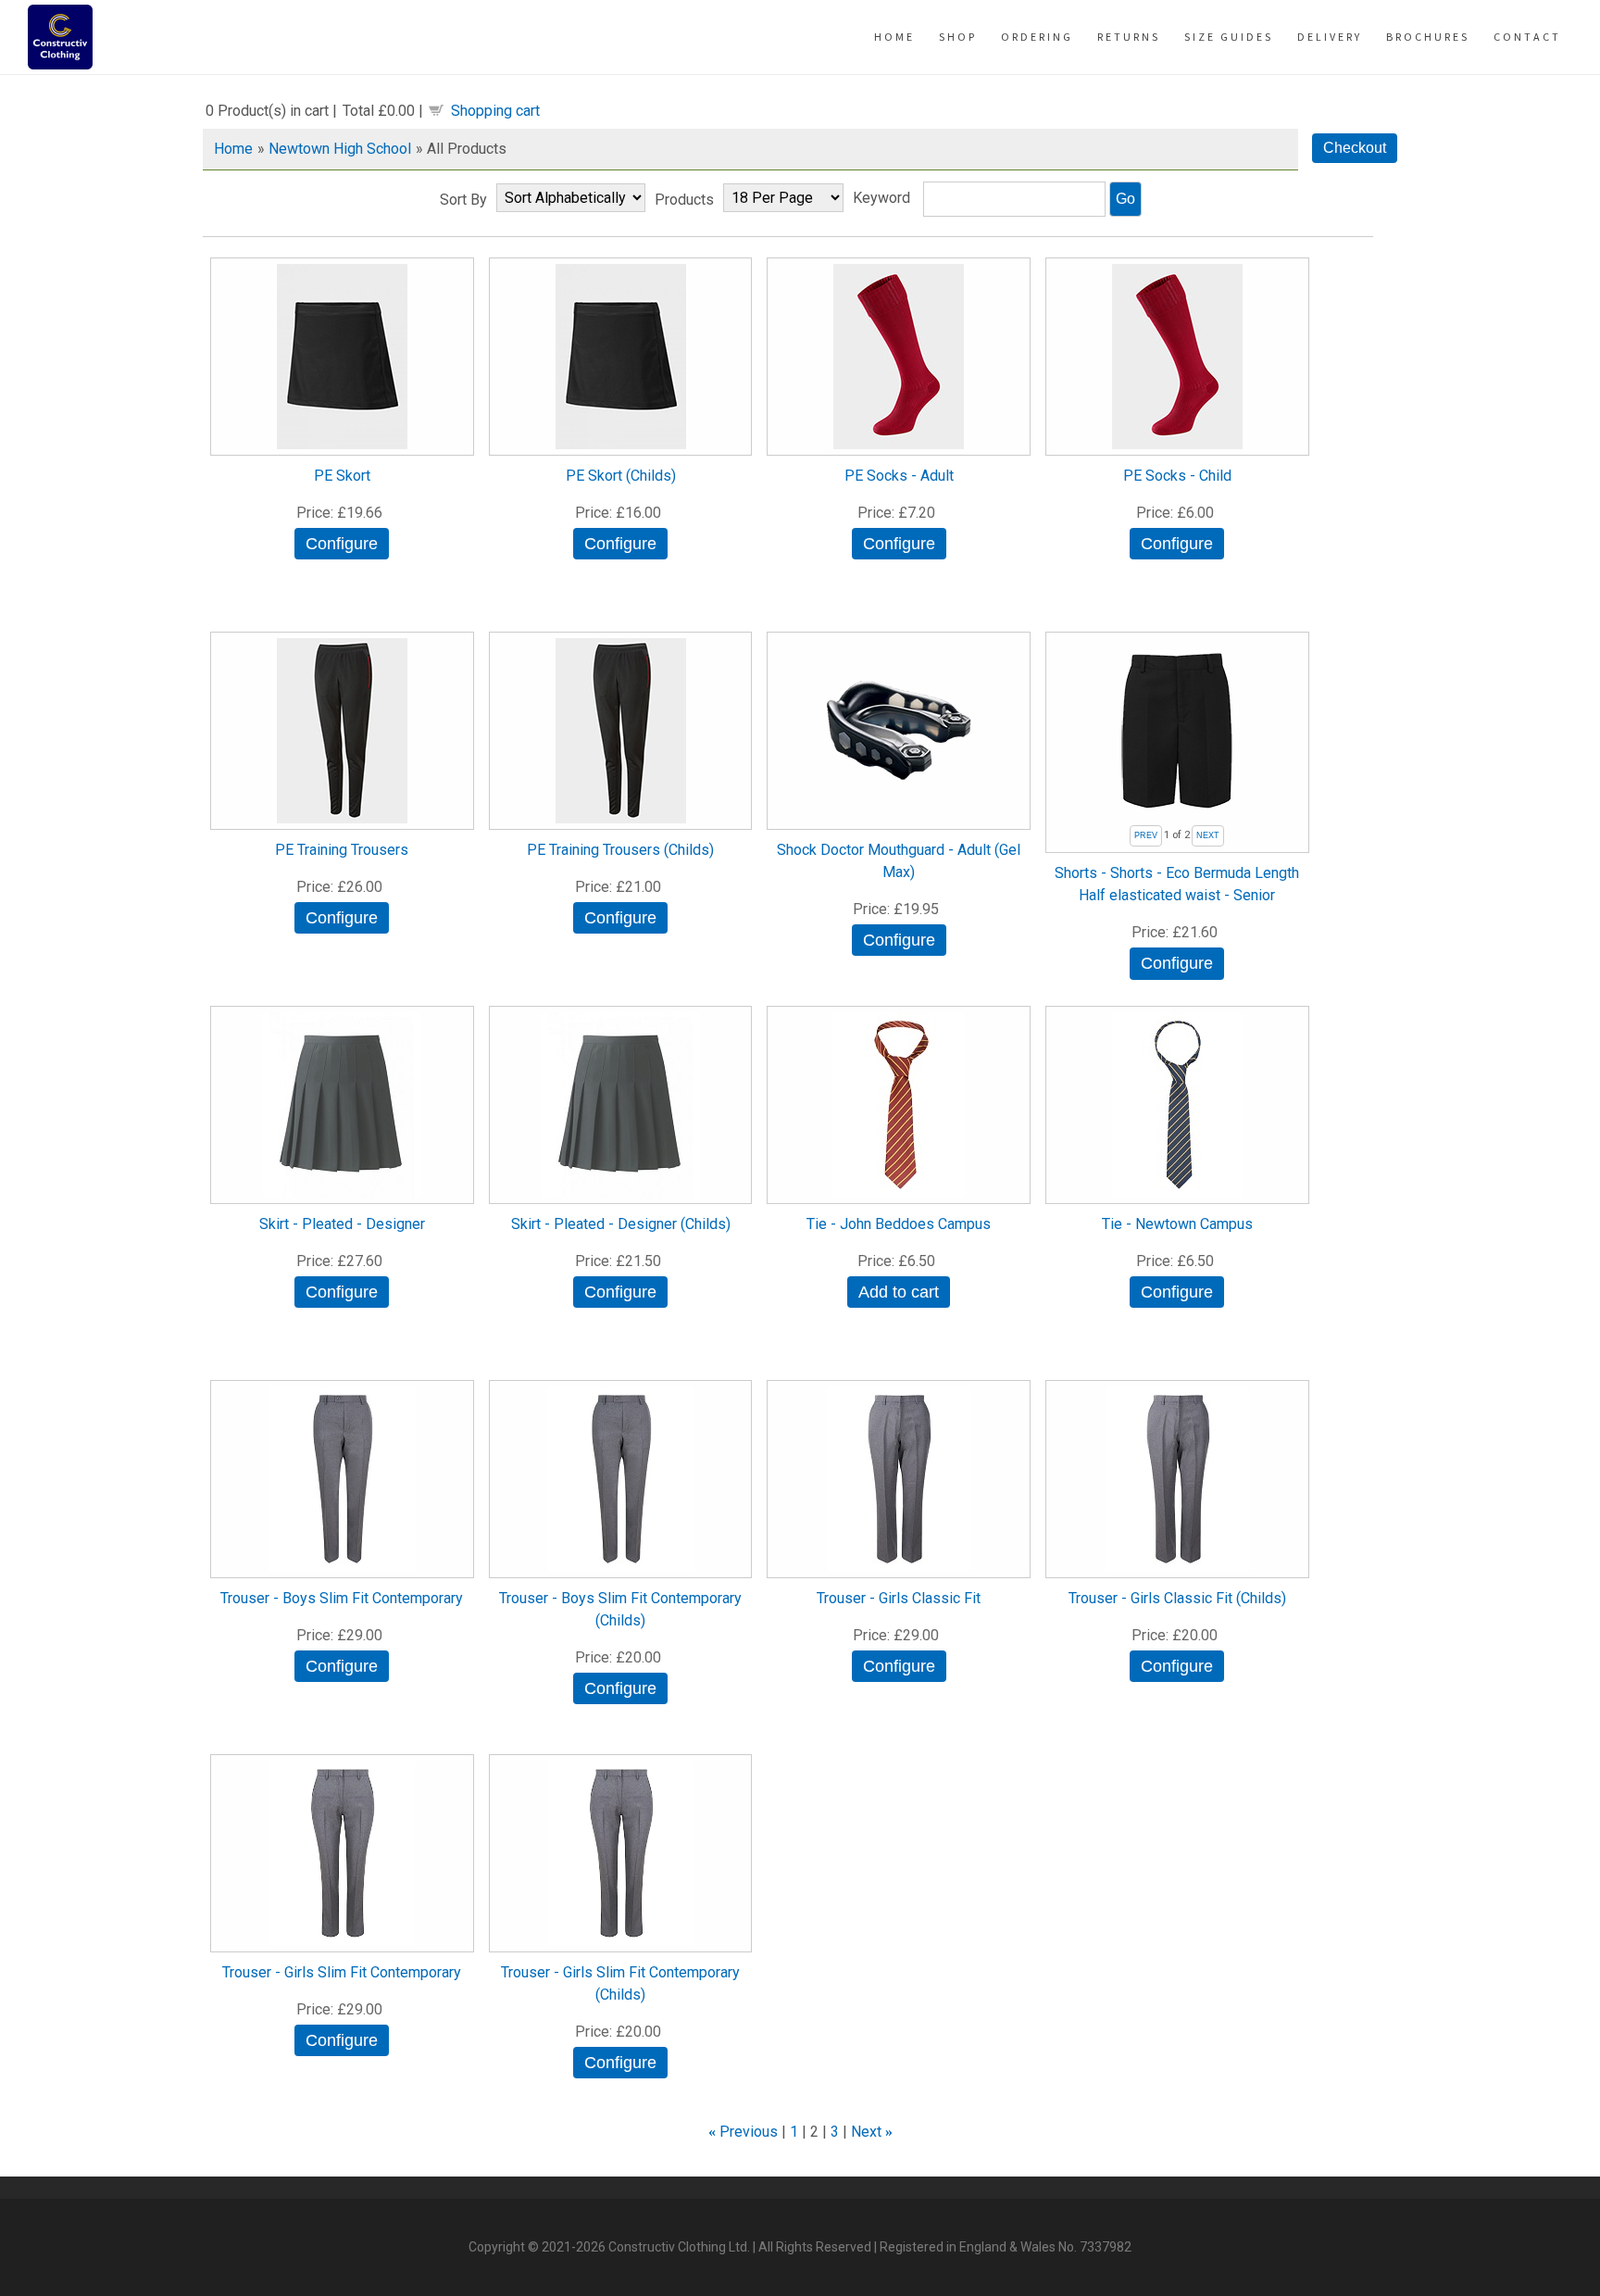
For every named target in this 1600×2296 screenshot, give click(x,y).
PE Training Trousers (342, 850)
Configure (342, 544)
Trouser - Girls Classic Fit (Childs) (1177, 1598)
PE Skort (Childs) (621, 476)
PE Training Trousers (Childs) (620, 850)
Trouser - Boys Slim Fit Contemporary (342, 1598)
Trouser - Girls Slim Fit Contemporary (342, 1972)
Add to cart (899, 1292)
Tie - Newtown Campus (1177, 1224)
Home (233, 149)
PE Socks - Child (1177, 476)
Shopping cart (495, 111)
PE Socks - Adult (899, 476)
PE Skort (342, 476)
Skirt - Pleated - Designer (342, 1224)
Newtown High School (340, 149)
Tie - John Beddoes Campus (899, 1224)
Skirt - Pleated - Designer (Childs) (621, 1224)
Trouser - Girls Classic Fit (899, 1598)
